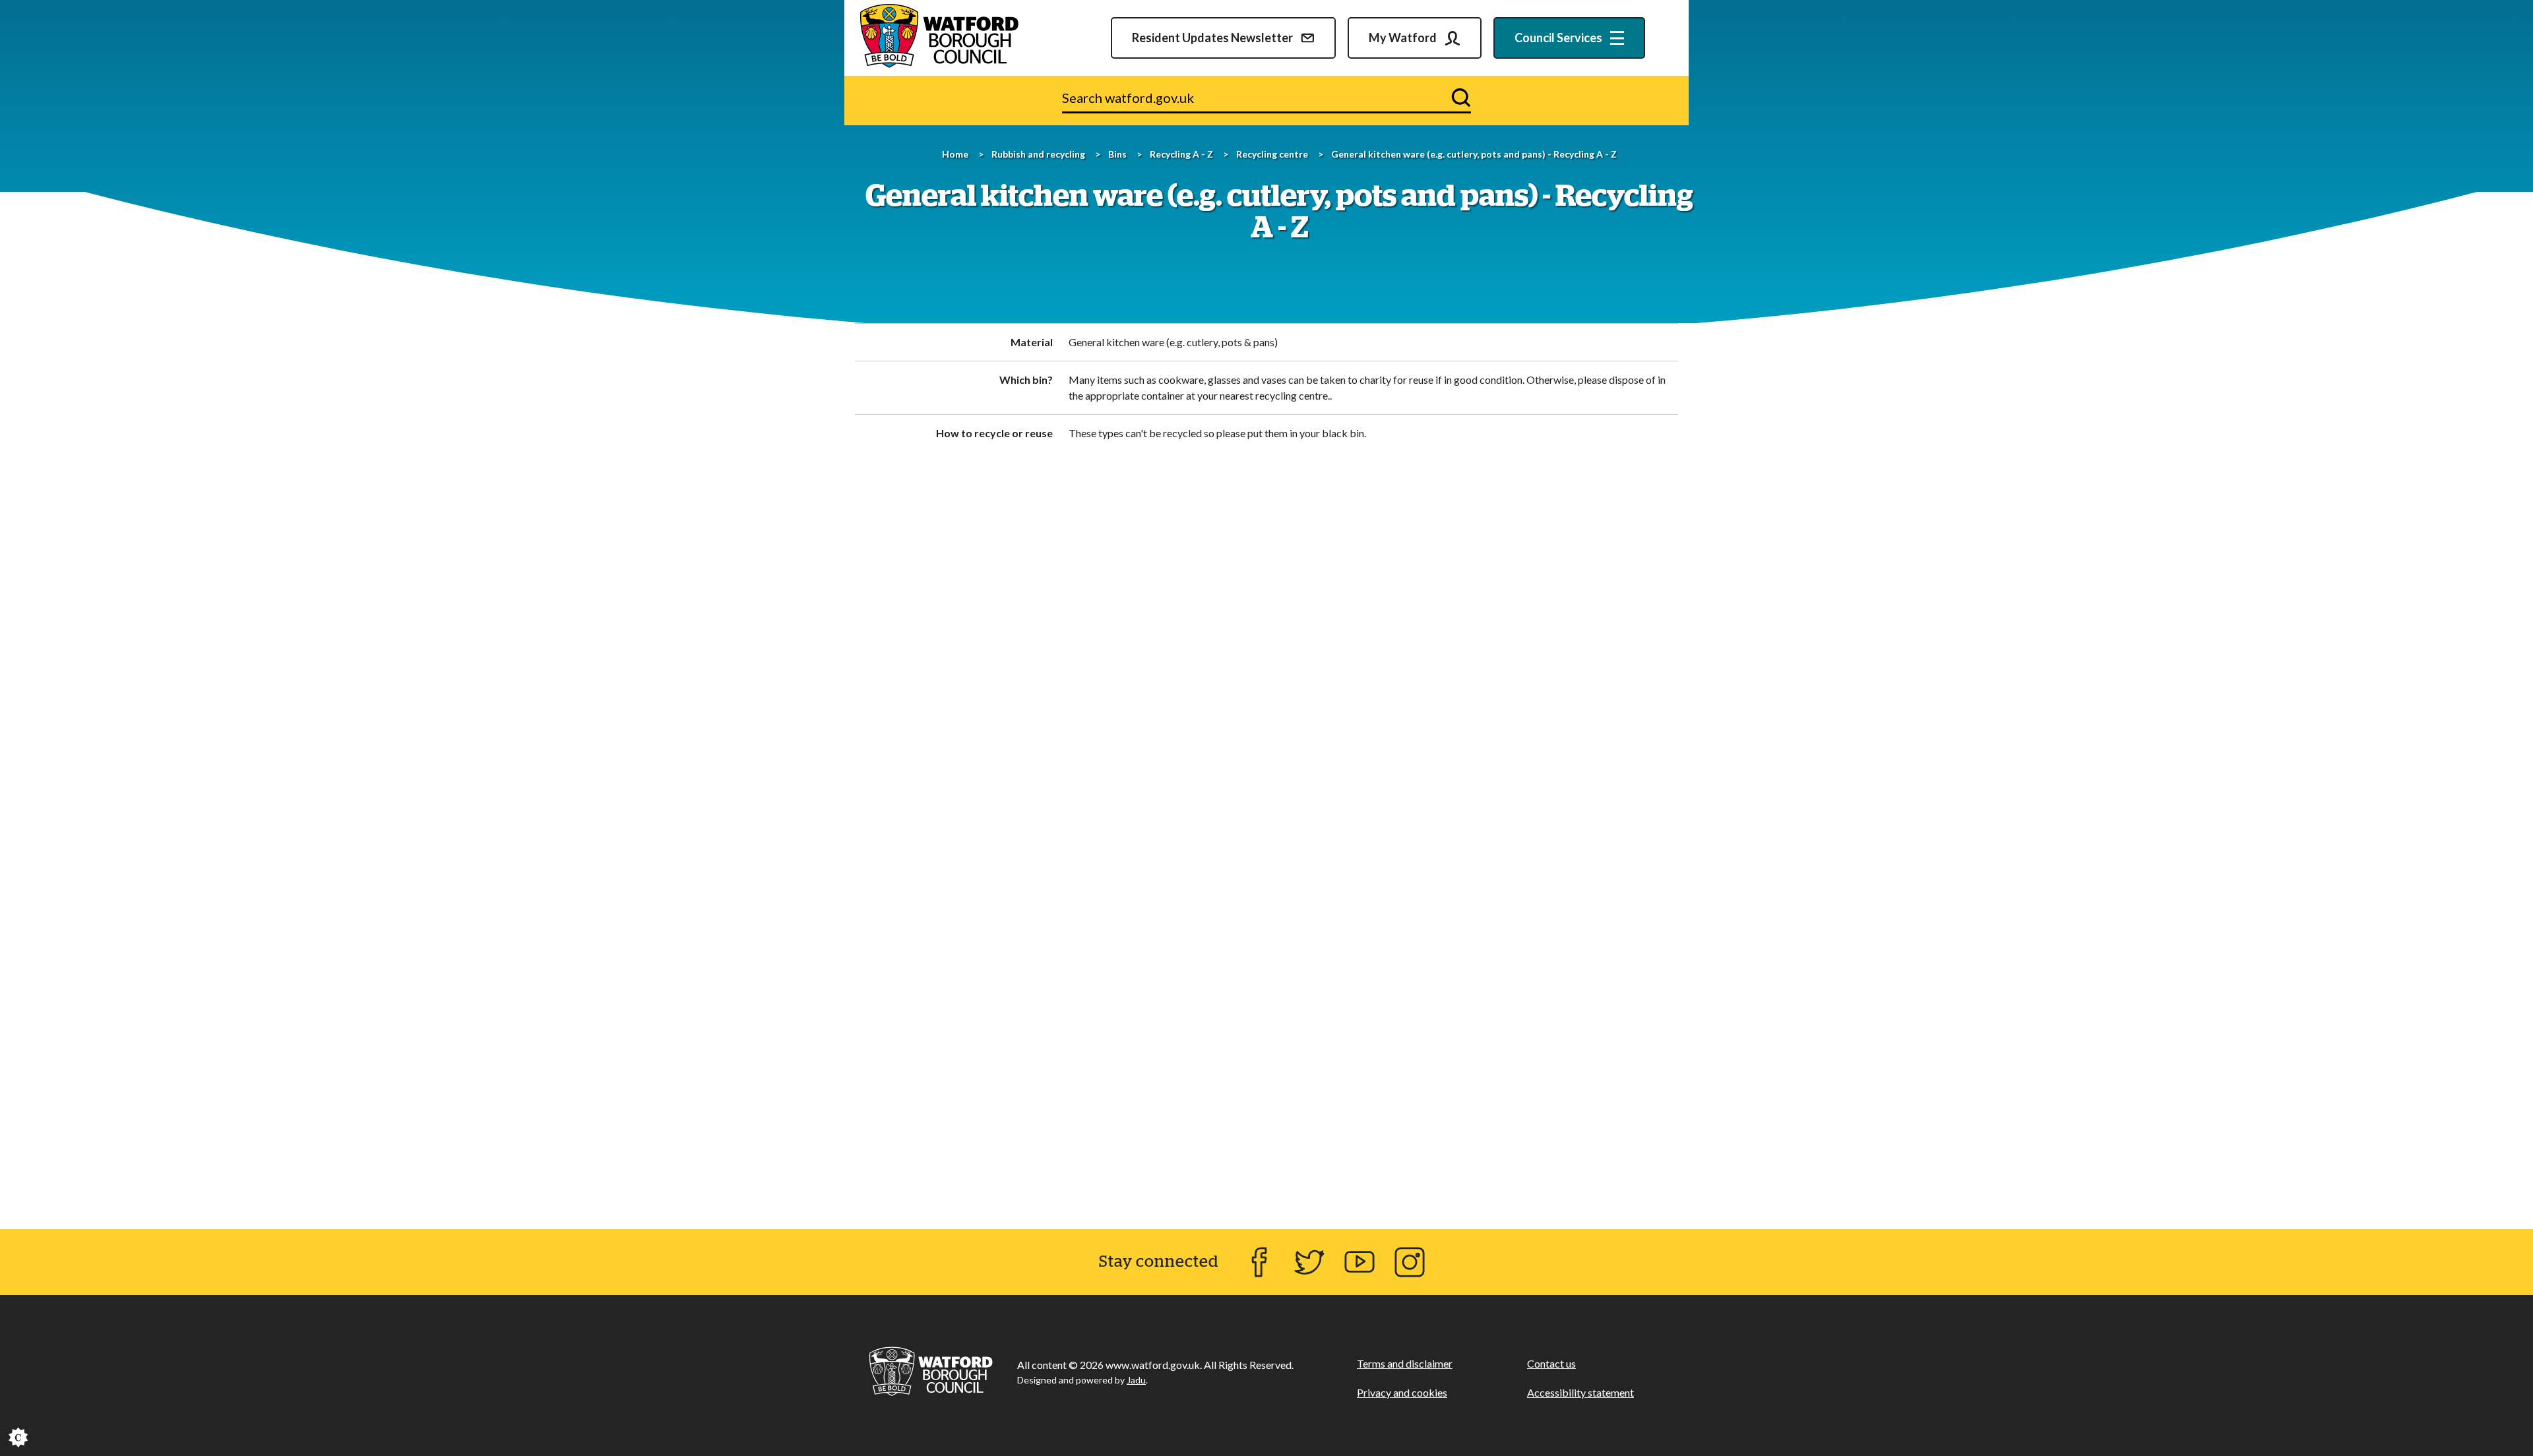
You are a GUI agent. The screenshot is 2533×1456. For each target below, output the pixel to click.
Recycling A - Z (1181, 154)
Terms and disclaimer (1405, 1363)
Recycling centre (1272, 154)
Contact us (1551, 1363)
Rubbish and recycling (1038, 154)
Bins (1117, 154)
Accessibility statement (1580, 1392)
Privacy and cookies (1402, 1392)
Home (955, 154)
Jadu (1136, 1380)
